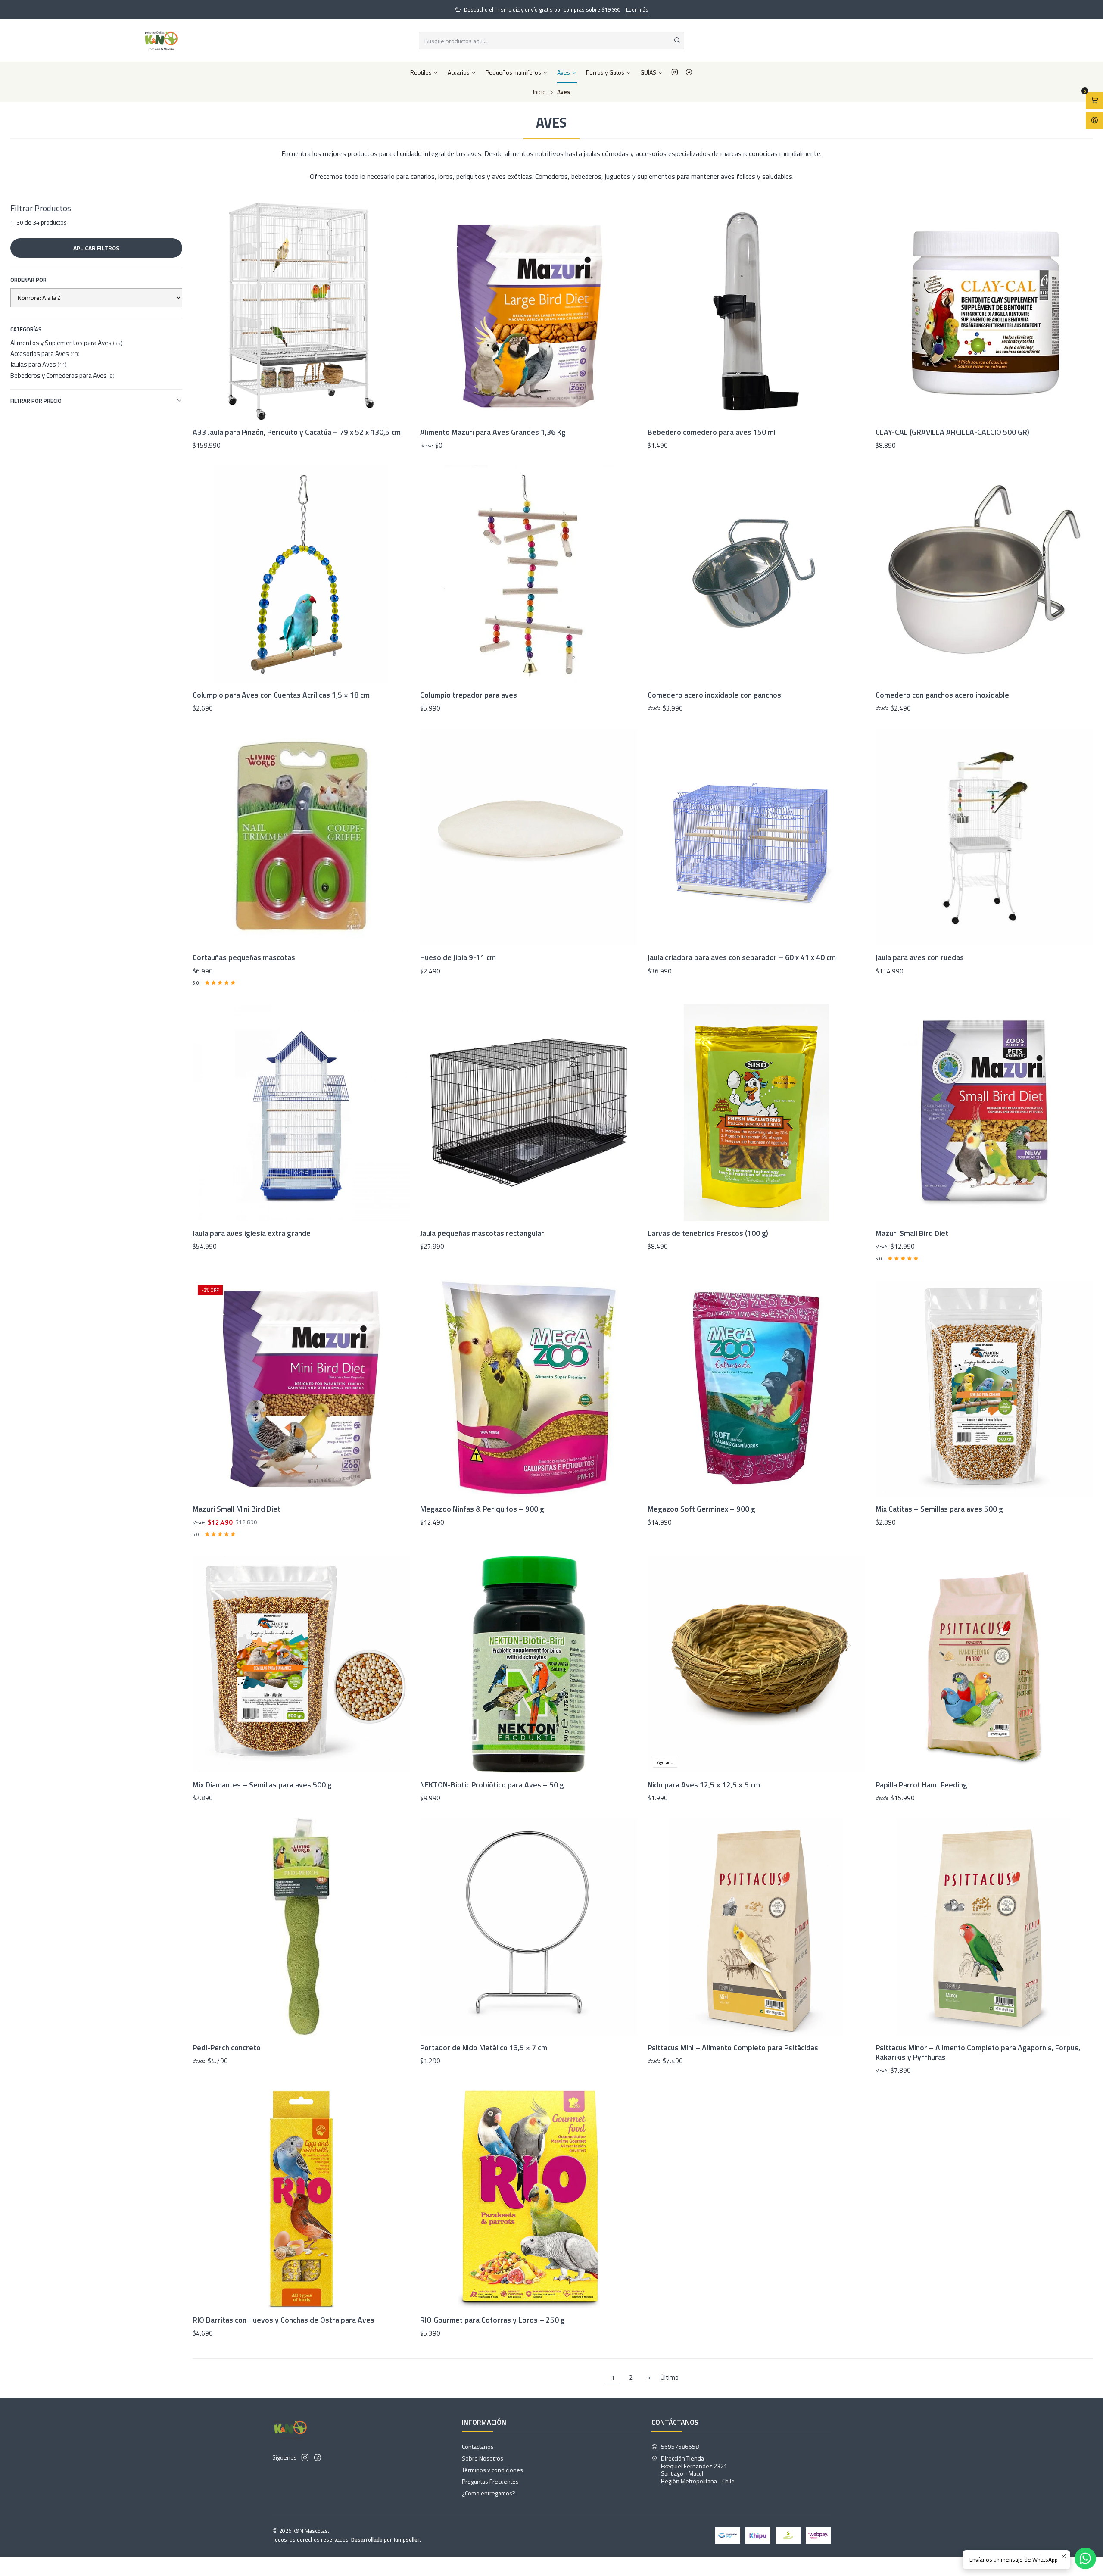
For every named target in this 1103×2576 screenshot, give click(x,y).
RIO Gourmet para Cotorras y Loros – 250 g (492, 2320)
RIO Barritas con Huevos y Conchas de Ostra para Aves (284, 2320)
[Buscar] (677, 41)
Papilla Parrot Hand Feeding (921, 1785)
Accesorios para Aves (45, 354)
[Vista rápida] (394, 312)
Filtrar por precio (36, 401)
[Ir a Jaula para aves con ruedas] (984, 837)
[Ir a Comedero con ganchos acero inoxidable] (984, 574)
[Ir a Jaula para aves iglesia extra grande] (301, 1113)
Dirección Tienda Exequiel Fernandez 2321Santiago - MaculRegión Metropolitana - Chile (698, 2470)
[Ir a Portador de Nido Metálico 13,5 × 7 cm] (529, 1927)
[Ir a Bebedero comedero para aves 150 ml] (756, 311)
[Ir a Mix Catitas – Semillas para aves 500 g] (984, 1388)
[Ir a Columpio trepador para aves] (529, 574)
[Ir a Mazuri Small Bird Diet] (984, 1113)
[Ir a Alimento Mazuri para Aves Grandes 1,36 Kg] (529, 311)
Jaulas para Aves (39, 364)
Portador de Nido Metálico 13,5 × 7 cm (484, 2048)
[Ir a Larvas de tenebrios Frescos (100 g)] (756, 1113)
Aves (564, 72)
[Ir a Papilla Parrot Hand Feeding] (984, 1664)
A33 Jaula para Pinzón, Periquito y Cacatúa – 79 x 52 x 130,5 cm (297, 432)
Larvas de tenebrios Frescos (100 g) (708, 1233)
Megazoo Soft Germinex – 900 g (701, 1509)
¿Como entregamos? (489, 2493)
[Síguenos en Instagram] (675, 72)
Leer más (637, 9)
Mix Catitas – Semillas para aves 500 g (939, 1509)
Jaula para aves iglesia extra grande (252, 1233)
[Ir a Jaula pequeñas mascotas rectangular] (529, 1113)
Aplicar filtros (96, 248)
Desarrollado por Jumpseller (385, 2539)
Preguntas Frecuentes (490, 2481)
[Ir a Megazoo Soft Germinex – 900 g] (756, 1388)
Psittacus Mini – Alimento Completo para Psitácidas (733, 2048)
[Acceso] (1094, 120)
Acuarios (459, 72)
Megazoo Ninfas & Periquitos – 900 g (482, 1509)
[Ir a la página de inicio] (161, 41)
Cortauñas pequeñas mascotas (244, 957)
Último (670, 2377)
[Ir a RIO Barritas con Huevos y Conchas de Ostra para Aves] (301, 2199)
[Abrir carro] (1094, 100)
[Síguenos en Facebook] (689, 72)
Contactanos (478, 2447)
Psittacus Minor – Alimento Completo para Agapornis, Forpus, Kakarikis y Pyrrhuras (978, 2052)
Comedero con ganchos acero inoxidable (942, 695)
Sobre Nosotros (483, 2458)
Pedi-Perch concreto (227, 2048)
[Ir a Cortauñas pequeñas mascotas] (301, 837)
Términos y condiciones (492, 2470)
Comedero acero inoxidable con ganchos (714, 695)
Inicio (539, 92)
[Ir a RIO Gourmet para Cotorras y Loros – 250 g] (529, 2199)
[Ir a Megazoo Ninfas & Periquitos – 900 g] (529, 1388)
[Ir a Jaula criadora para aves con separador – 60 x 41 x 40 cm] (756, 837)
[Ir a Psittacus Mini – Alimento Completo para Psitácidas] (756, 1927)
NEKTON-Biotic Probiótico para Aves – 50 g (492, 1785)
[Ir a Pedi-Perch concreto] (301, 1927)
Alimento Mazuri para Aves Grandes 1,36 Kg (493, 432)
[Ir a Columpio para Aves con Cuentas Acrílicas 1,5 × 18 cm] (301, 574)
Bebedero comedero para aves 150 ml (712, 432)
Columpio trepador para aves (469, 695)
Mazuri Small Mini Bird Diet (237, 1509)
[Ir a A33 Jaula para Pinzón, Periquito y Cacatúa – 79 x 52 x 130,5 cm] (301, 311)
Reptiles (421, 72)
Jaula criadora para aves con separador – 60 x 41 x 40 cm (742, 957)
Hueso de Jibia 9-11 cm (458, 957)
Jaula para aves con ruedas (920, 957)
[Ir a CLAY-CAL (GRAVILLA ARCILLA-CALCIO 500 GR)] (984, 311)
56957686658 (680, 2447)
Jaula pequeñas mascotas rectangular (482, 1233)
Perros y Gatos (605, 72)
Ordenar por (28, 280)
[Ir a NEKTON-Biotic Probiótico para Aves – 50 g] (529, 1664)
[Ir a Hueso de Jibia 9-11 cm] (529, 837)
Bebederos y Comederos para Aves (62, 376)
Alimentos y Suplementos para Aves (66, 343)
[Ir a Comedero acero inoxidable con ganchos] (756, 574)
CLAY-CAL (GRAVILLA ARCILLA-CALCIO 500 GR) (952, 432)
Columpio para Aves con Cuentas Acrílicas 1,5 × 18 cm (281, 695)
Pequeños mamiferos (513, 72)
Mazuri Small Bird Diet (912, 1233)
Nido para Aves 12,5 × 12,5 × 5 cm (704, 1785)
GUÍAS (648, 72)
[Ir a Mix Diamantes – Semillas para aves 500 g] (301, 1664)
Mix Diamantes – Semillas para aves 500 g (262, 1785)
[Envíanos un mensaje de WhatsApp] (1085, 2558)
